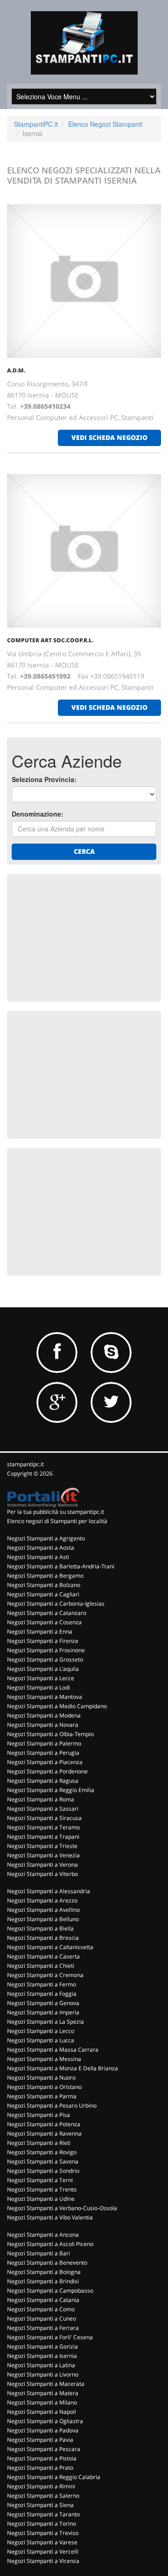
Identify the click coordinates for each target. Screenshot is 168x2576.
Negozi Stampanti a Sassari (43, 1809)
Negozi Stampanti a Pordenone (47, 1771)
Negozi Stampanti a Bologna (44, 2272)
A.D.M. (16, 370)
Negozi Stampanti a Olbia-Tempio (50, 1734)
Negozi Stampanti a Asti (38, 1557)
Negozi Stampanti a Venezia (43, 1855)
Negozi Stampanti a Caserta (43, 1956)
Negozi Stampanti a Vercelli (43, 2552)
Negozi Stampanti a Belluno (43, 1919)
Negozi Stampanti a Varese (42, 2542)
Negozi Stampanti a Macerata (46, 2384)
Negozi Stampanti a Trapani (43, 1837)
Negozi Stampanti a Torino (42, 2524)
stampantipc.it (25, 1464)
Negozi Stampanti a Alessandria (49, 1891)
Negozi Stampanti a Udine (41, 2199)
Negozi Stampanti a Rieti (39, 2143)
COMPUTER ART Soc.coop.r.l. (50, 640)
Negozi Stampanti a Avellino (43, 1910)
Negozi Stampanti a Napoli (42, 2412)
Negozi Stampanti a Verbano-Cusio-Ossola (62, 2208)
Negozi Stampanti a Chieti (41, 1966)
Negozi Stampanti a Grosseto (45, 1659)
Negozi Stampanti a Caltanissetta (50, 1947)
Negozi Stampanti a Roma (41, 1799)
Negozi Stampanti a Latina (41, 2365)
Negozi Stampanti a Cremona (45, 1975)
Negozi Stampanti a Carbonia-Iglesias (56, 1604)
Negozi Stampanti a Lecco (41, 2031)
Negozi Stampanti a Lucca (41, 2040)
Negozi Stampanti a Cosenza (44, 1622)
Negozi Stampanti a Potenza (44, 2124)
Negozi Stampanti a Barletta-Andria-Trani (61, 1566)
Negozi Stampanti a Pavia (40, 2440)
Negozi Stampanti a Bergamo (45, 1576)
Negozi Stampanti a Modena (44, 1715)
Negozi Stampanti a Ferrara (43, 2328)
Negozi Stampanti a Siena (40, 2505)
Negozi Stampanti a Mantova (45, 1697)
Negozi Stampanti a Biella (40, 1928)
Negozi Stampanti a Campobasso (50, 2291)
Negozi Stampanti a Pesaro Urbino (52, 2105)
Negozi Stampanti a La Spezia (45, 2022)
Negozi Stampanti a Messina (44, 2059)
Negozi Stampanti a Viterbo (42, 1874)
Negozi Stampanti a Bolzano (44, 1585)
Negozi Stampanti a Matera (43, 2393)
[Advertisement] (82, 937)
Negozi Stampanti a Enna (40, 1631)
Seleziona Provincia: (44, 779)
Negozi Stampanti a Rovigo (42, 2152)
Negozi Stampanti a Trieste (42, 1846)
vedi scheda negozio (109, 437)
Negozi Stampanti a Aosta (41, 1548)
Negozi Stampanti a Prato (40, 2468)
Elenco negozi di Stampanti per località (57, 1521)
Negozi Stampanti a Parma (42, 2096)
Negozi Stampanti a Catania (43, 2300)
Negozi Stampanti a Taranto (43, 2514)
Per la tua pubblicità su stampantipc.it (56, 1512)
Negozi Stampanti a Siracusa (44, 1818)
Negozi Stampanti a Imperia (43, 2012)
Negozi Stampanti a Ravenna (44, 2133)
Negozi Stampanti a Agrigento (46, 1538)
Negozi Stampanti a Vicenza (43, 2561)
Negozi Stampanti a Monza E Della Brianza (63, 2068)
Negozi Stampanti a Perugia (43, 1753)
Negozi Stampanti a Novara (43, 1725)
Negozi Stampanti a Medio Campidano (57, 1706)
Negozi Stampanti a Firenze (43, 1641)
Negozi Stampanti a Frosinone (46, 1650)
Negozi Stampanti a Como (41, 2309)
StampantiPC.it (36, 124)
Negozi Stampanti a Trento (42, 2189)
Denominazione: (38, 814)
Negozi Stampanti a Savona (43, 2161)
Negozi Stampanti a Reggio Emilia (51, 1790)
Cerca (84, 851)
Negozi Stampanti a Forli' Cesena (50, 2337)
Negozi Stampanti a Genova (43, 2003)
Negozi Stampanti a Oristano (44, 2087)
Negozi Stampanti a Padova (43, 2430)
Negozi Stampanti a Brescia (43, 1938)
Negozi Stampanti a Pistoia (42, 2458)
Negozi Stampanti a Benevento (47, 2263)
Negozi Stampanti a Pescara (44, 2449)
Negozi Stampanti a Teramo (43, 1827)
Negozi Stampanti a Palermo (44, 1743)
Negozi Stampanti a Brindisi (43, 2281)
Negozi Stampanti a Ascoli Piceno (50, 2244)
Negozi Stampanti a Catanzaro (47, 1613)
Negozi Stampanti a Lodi (38, 1687)
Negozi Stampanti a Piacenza (45, 1762)
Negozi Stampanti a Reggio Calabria (54, 2477)
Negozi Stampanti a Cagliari (43, 1594)
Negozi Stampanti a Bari (38, 2253)
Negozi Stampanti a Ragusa (43, 1781)
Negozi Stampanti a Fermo (42, 1984)
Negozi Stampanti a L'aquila (43, 1669)
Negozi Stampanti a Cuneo (42, 2318)
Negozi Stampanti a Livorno (43, 2374)
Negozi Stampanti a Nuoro (41, 2078)
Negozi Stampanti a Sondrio (43, 2171)
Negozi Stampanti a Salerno (43, 2496)
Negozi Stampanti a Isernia (42, 2356)
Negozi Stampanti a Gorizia (42, 2346)
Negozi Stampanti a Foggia (42, 1994)
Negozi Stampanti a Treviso (43, 2533)
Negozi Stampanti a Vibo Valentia (50, 2217)
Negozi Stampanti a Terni (40, 2180)
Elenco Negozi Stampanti (105, 124)
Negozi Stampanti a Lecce (41, 1678)
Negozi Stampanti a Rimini (41, 2486)
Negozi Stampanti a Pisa (38, 2115)
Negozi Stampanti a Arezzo (42, 1900)
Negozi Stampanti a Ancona (43, 2235)
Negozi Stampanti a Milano (42, 2402)
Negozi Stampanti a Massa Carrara (53, 2050)
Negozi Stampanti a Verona (42, 1865)
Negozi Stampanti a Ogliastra (45, 2421)
